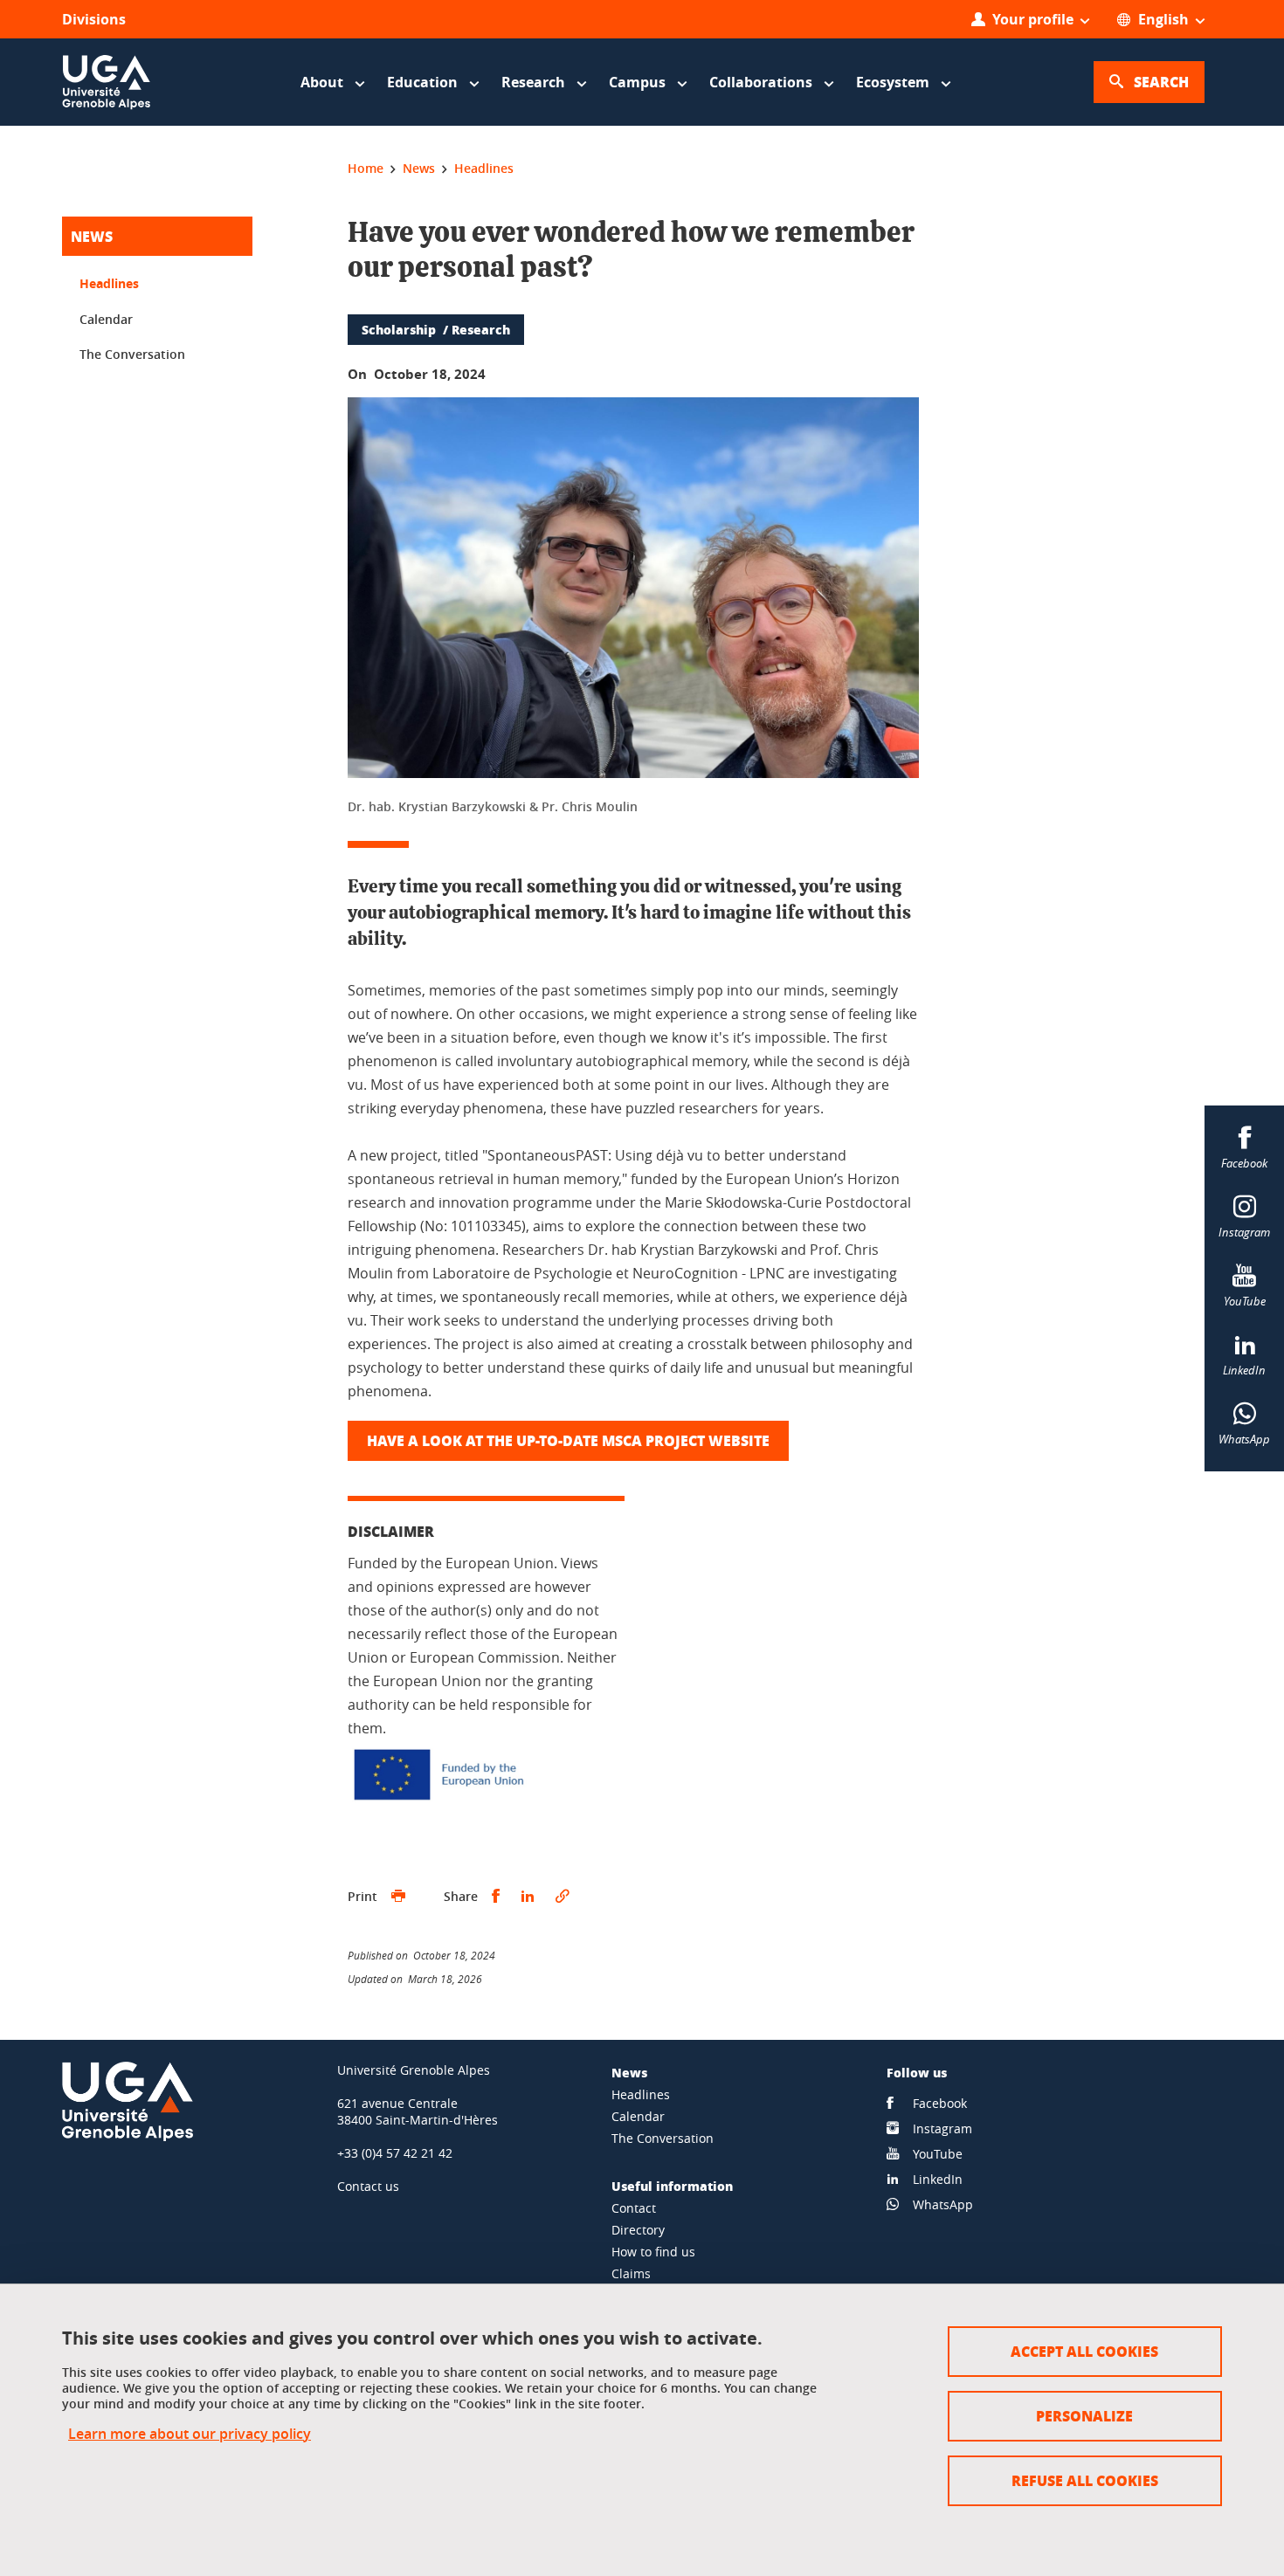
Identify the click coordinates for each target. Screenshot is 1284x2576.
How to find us (653, 2252)
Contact (634, 2208)
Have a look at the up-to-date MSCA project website (568, 1440)
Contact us (368, 2186)
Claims (631, 2273)
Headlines (109, 283)
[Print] (398, 1897)
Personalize (1084, 2416)
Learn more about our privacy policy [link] (190, 2434)
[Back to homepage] (107, 82)
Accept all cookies (1084, 2351)
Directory (638, 2230)
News (92, 236)
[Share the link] (563, 1897)
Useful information (672, 2186)
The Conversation (132, 354)
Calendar (106, 319)
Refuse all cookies (1085, 2480)
